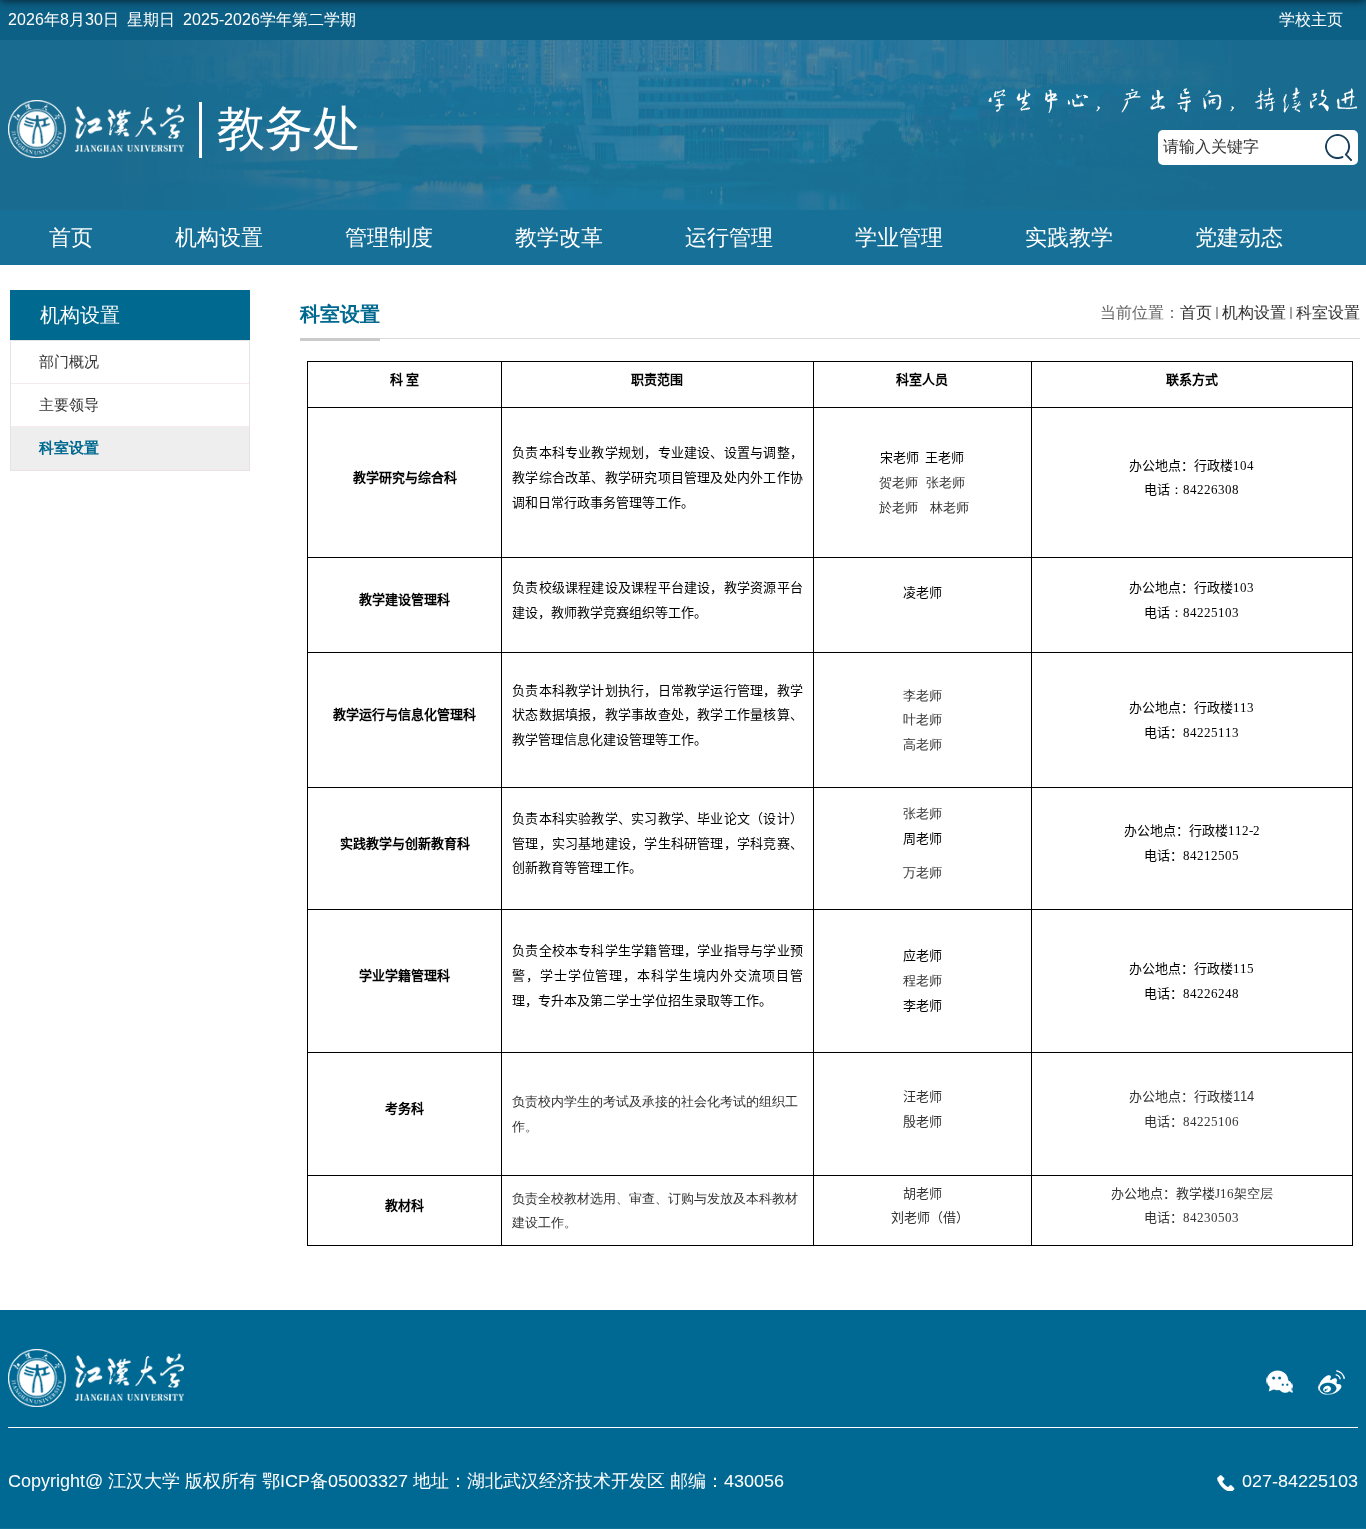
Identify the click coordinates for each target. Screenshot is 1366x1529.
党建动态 (1239, 237)
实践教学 (1069, 237)
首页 (71, 237)
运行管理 (729, 237)
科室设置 (1328, 312)
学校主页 (1311, 19)
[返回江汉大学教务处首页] (112, 154)
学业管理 (899, 237)
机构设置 (219, 237)
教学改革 (559, 237)
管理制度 (389, 237)
